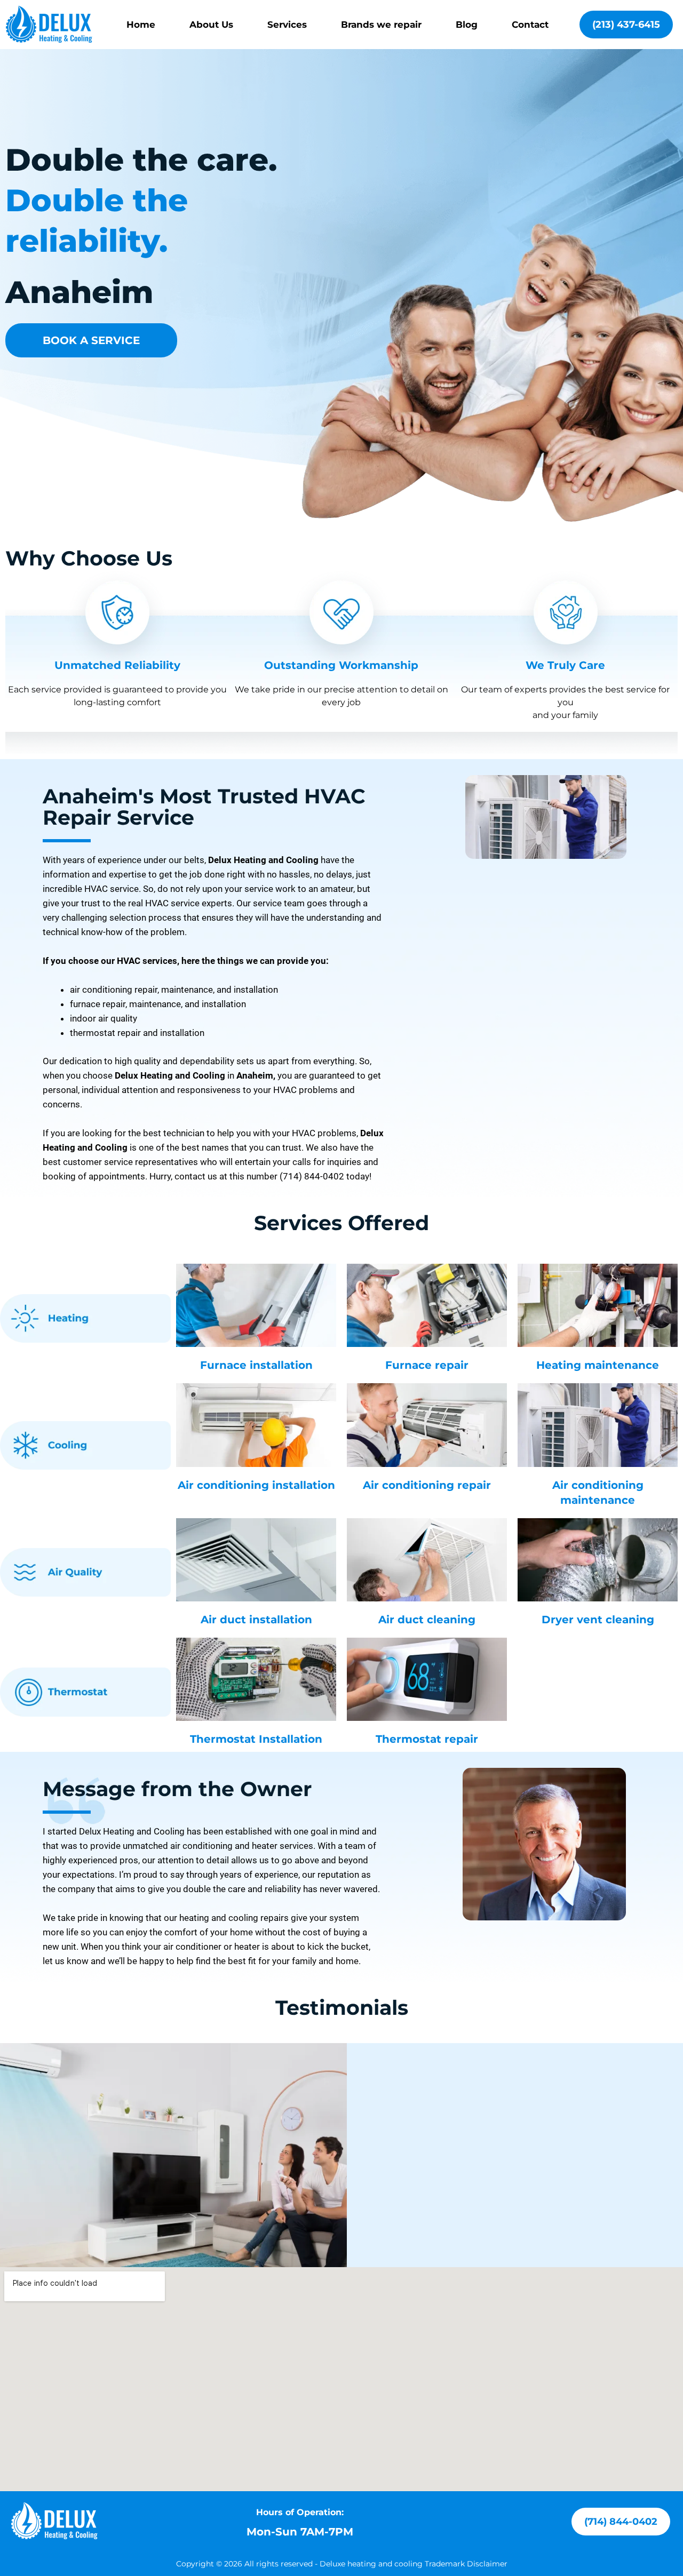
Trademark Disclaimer (466, 2564)
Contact (530, 25)
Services (287, 25)
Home (141, 25)
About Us (211, 25)
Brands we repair (381, 25)
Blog (467, 25)
